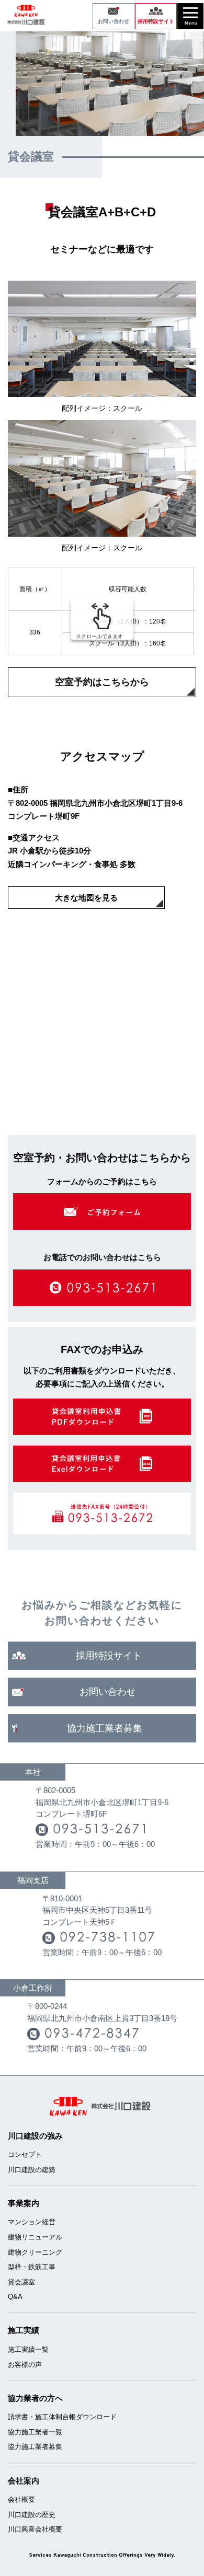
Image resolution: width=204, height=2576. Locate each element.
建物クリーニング (35, 2252)
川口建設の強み (35, 2136)
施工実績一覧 (28, 2349)
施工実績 (24, 2330)
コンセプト (25, 2155)
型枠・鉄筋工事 (32, 2267)
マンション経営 (32, 2222)
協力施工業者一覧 (35, 2432)
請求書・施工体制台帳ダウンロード (62, 2417)
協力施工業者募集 (35, 2447)
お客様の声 (25, 2365)
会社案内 (24, 2481)
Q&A (15, 2297)
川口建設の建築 (32, 2170)
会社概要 (21, 2499)
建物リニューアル (35, 2237)
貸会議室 (21, 2282)
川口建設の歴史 (32, 2515)
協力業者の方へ (35, 2398)
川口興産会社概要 (35, 2529)
